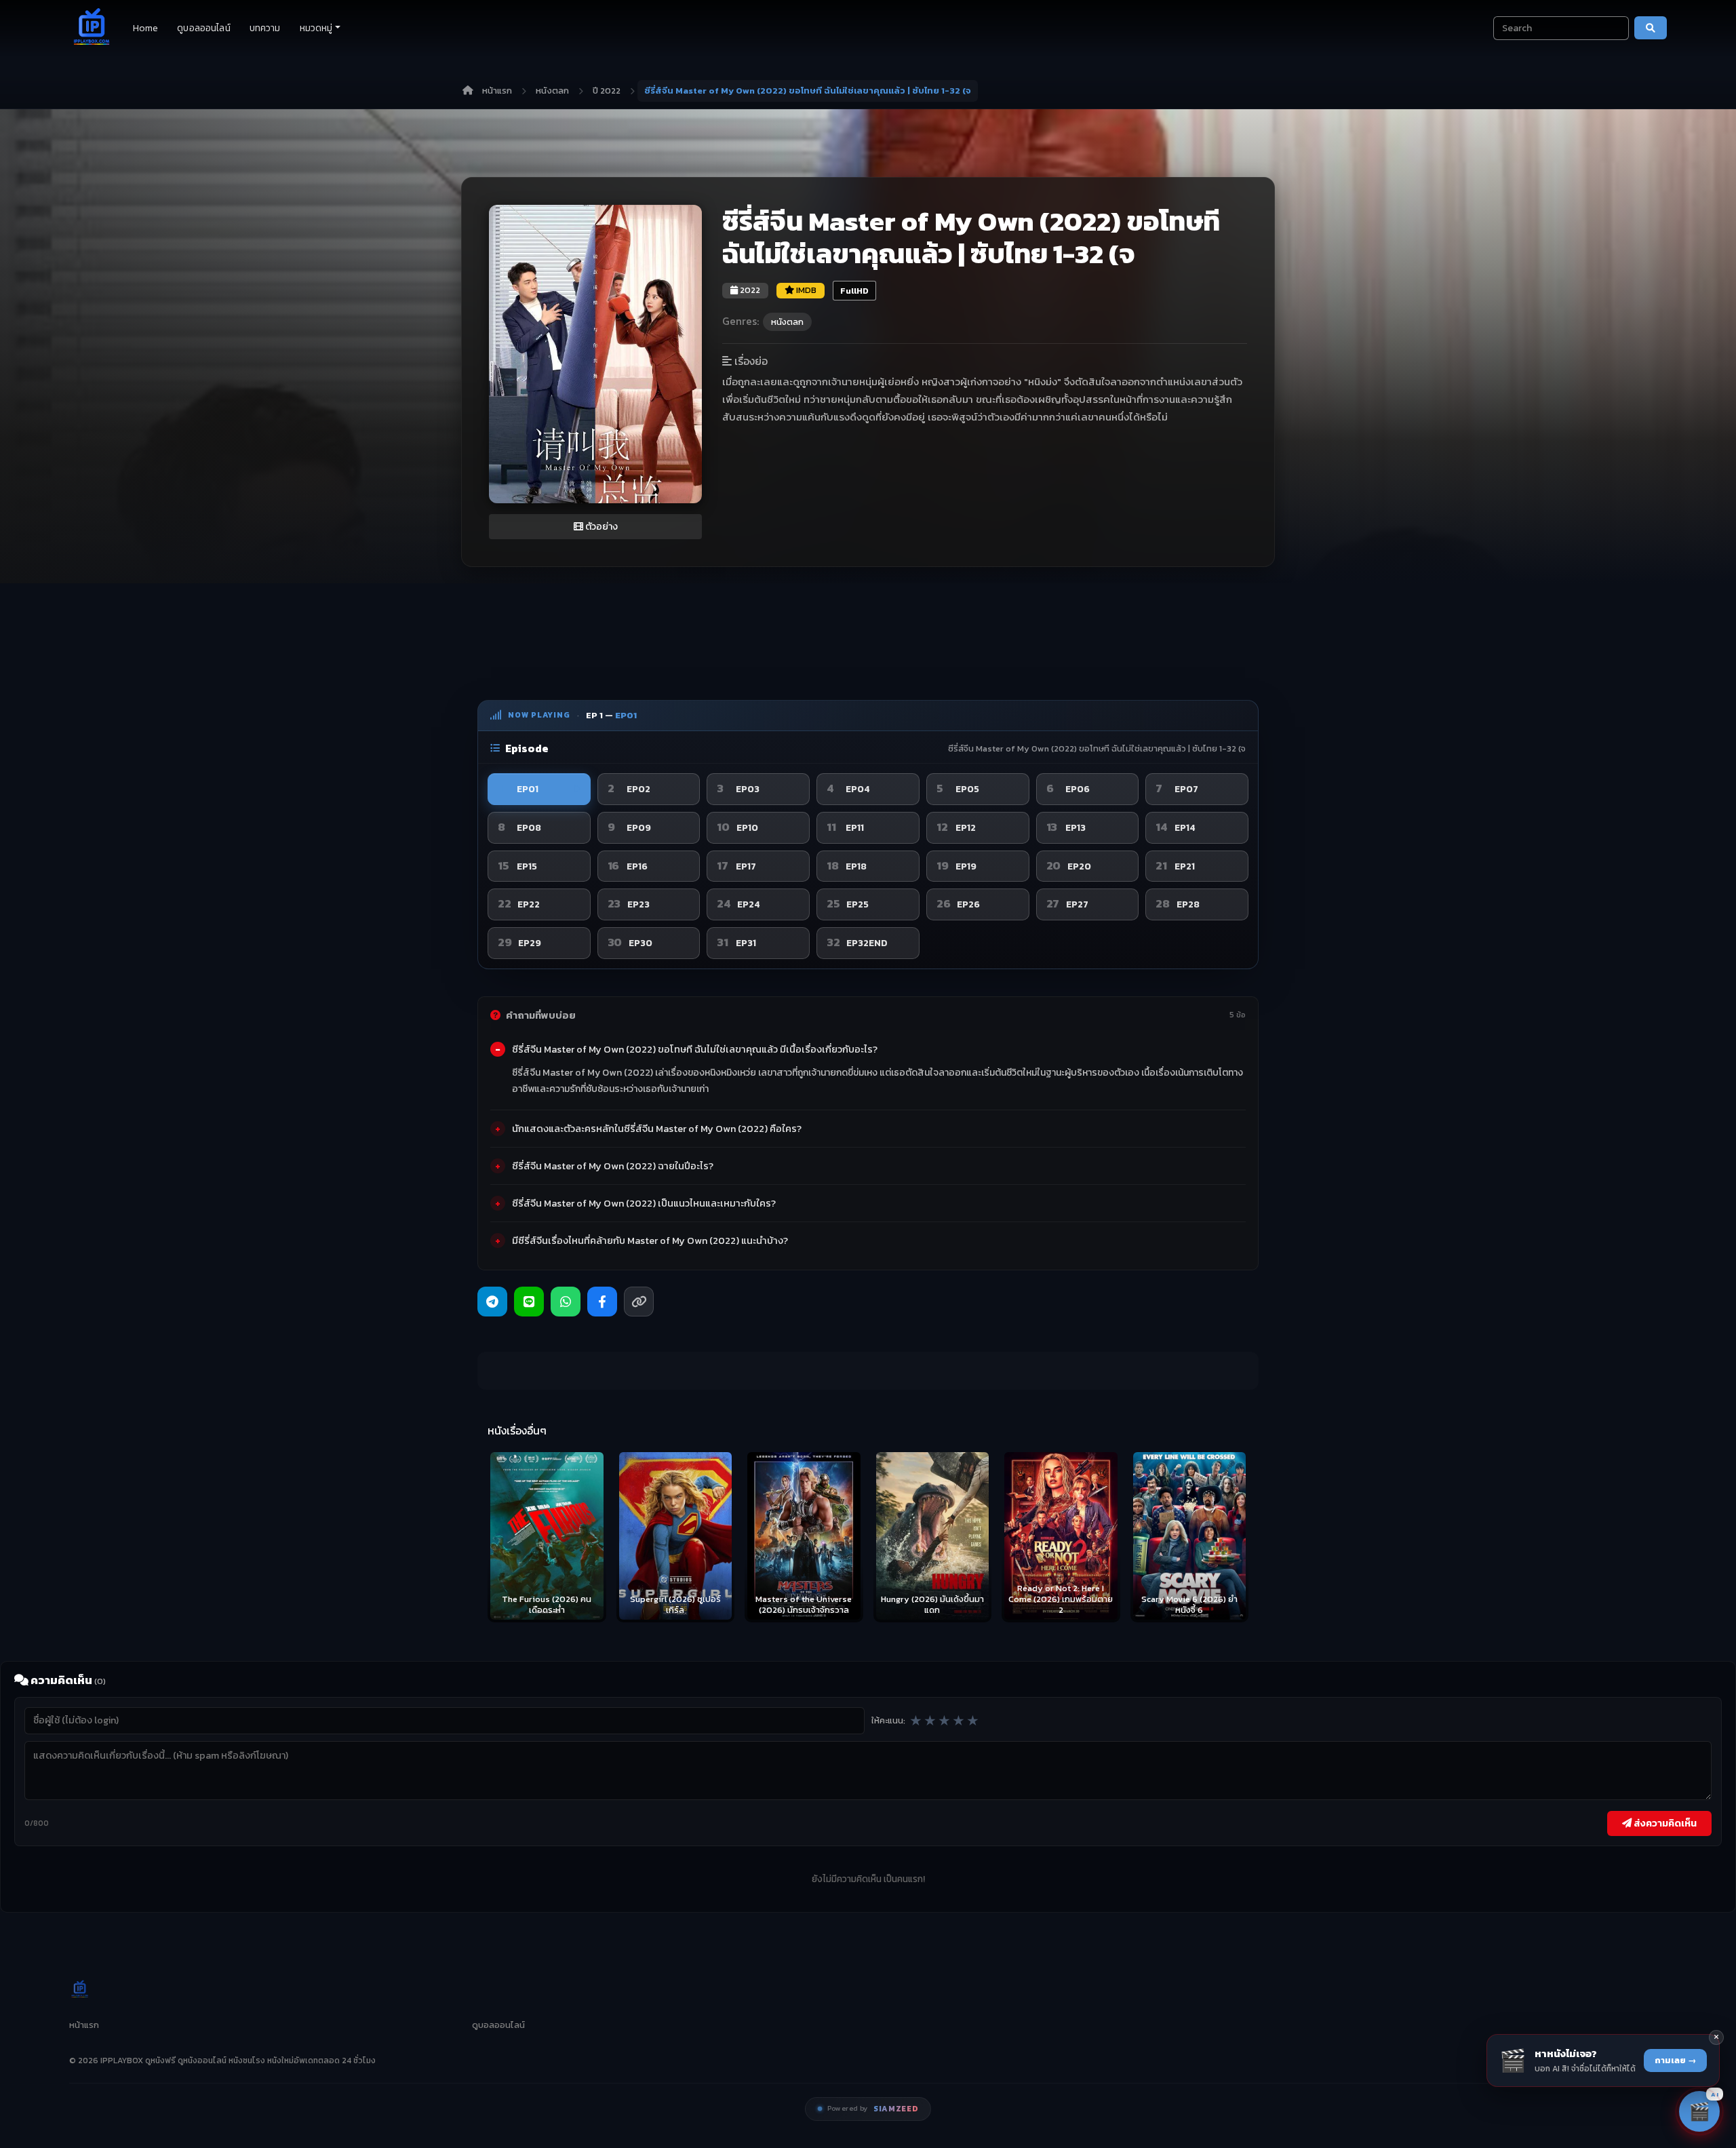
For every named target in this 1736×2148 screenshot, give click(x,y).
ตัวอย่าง (600, 527)
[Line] (529, 1302)
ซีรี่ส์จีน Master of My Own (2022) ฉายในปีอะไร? (613, 1166)
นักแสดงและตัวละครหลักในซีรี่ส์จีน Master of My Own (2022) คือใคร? (657, 1129)
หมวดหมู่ (316, 28)
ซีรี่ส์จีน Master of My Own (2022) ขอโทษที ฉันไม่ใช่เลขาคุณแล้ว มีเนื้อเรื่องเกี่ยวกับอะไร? (695, 1049)
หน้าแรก (497, 91)
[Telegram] (492, 1302)
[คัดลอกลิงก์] (639, 1302)
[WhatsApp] (566, 1302)
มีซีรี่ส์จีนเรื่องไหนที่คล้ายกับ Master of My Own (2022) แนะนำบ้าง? (650, 1241)
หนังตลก (552, 91)
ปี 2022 (607, 91)
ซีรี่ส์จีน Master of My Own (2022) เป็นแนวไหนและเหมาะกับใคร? (644, 1203)
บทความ (265, 28)
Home (146, 28)
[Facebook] (602, 1302)
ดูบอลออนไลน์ (203, 28)
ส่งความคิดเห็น (1664, 1823)
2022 (749, 290)
